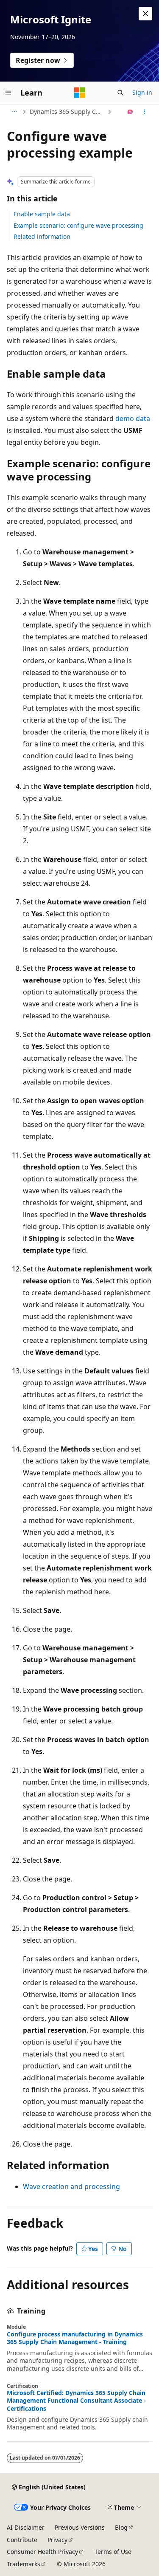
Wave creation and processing (71, 2186)
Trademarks (24, 2564)
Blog (121, 2527)
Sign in (142, 92)
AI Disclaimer (26, 2527)
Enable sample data (42, 214)
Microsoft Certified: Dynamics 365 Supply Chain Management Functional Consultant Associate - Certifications (76, 2401)
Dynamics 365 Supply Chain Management (68, 112)
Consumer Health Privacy (42, 2552)
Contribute (22, 2540)
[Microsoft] (80, 93)
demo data (133, 418)
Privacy (57, 2540)
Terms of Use (113, 2552)
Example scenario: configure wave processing (78, 225)
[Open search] (120, 93)
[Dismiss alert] (145, 14)
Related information (42, 236)
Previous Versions (80, 2527)
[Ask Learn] (130, 112)
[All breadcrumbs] (14, 112)
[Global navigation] (8, 93)
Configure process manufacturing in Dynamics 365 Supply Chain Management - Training (75, 2338)
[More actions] (145, 112)
